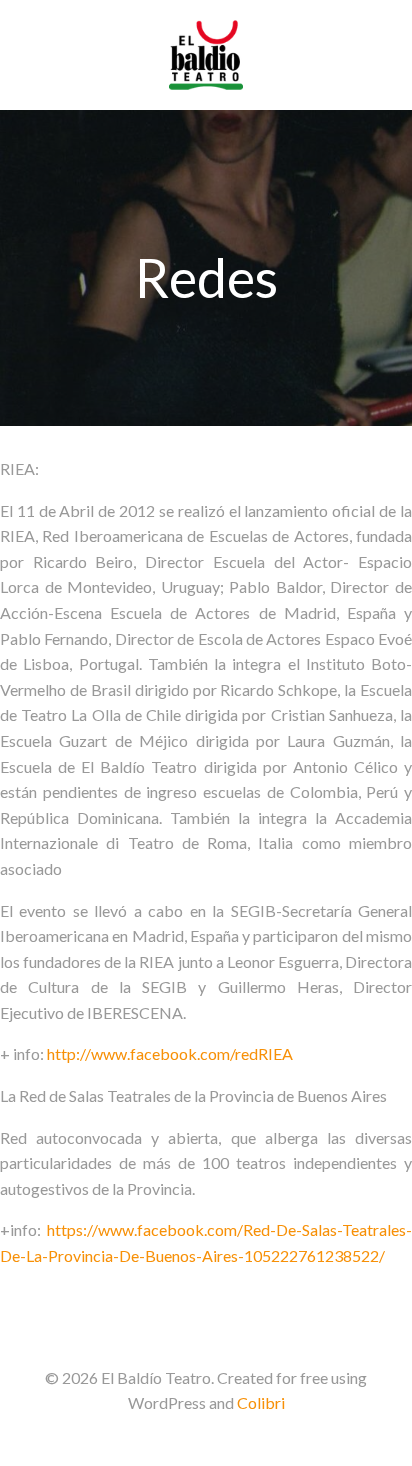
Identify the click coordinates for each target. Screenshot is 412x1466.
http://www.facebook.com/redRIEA (170, 1053)
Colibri (261, 1402)
